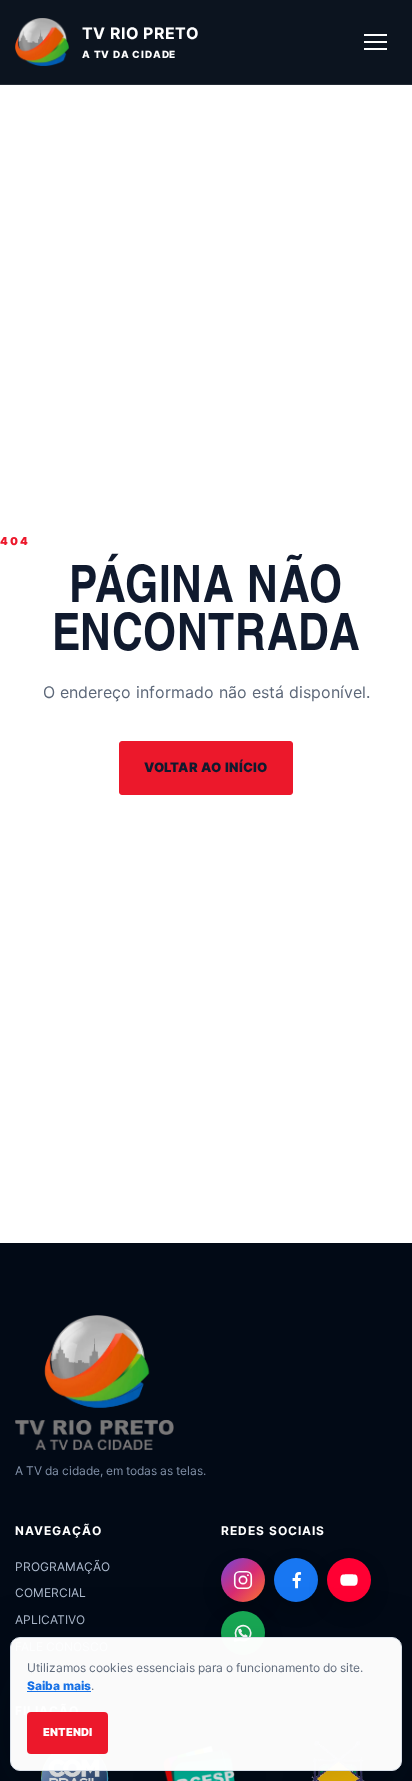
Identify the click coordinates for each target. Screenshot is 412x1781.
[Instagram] (243, 1580)
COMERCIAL (50, 1592)
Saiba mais (59, 1685)
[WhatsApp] (243, 1633)
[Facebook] (296, 1580)
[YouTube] (349, 1580)
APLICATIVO (50, 1619)
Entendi (67, 1732)
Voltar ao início (205, 767)
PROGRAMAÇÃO (62, 1566)
